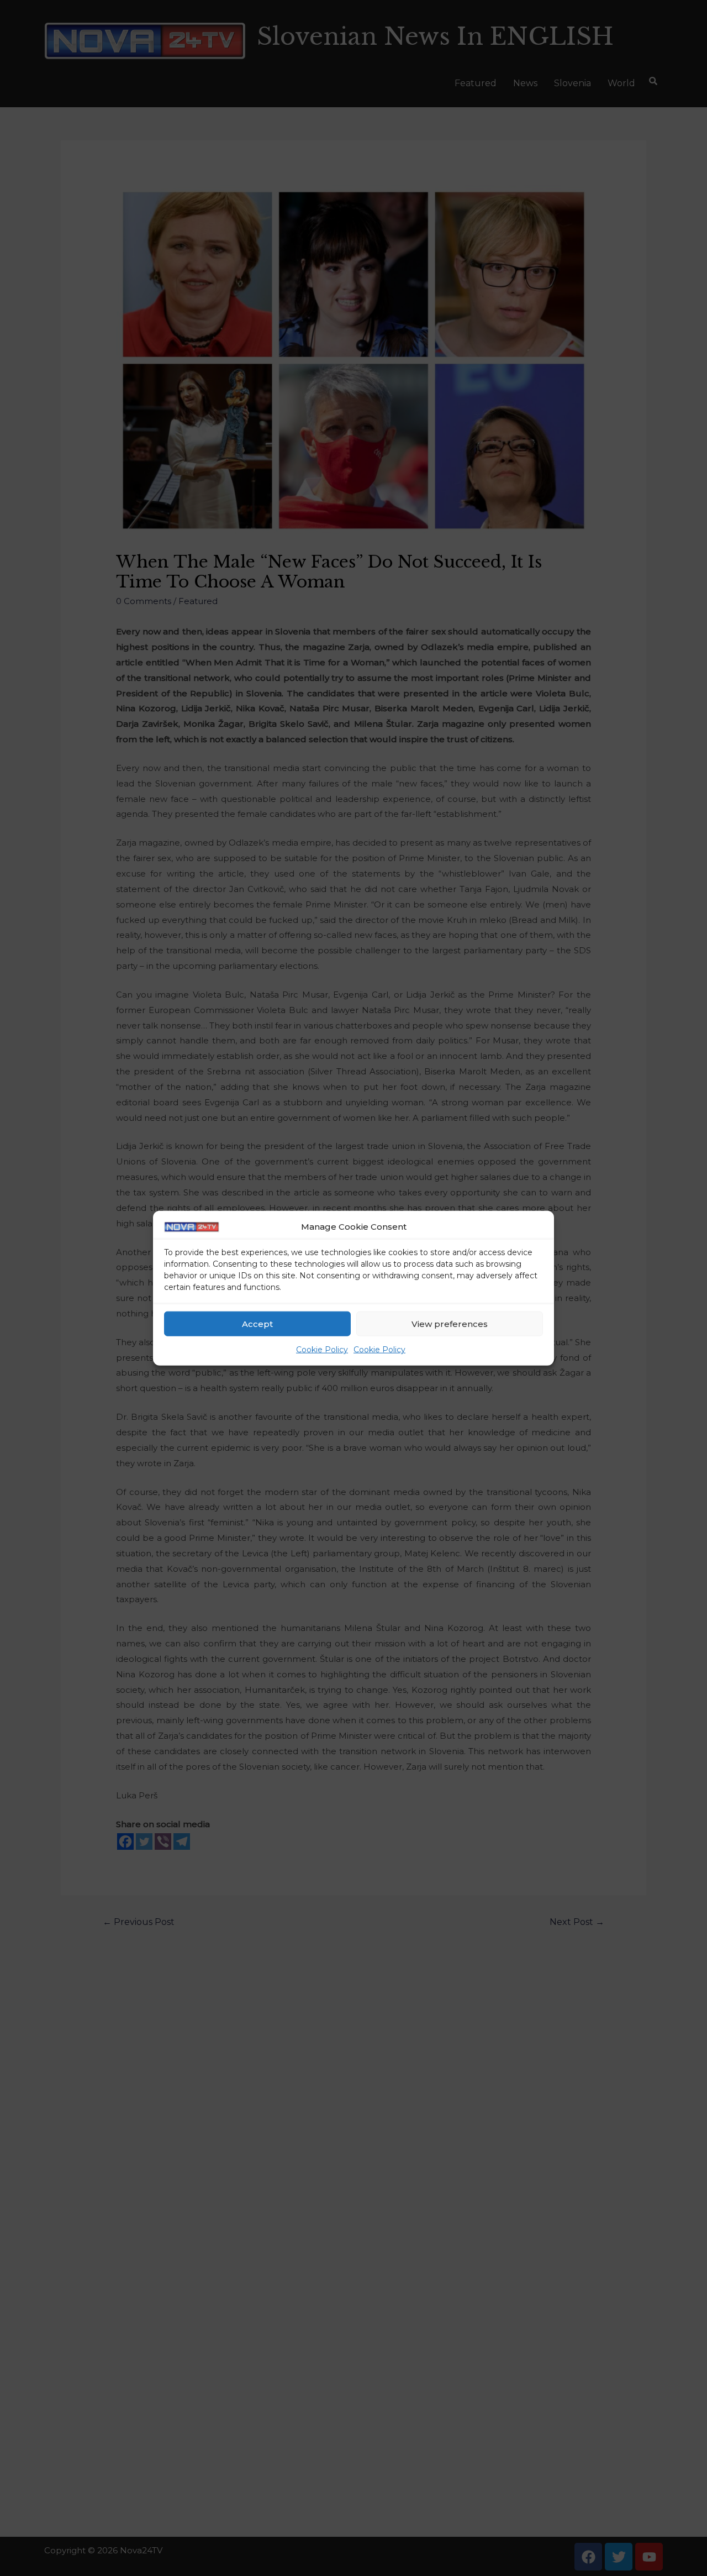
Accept (257, 1324)
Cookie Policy (322, 1350)
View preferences (450, 1324)
